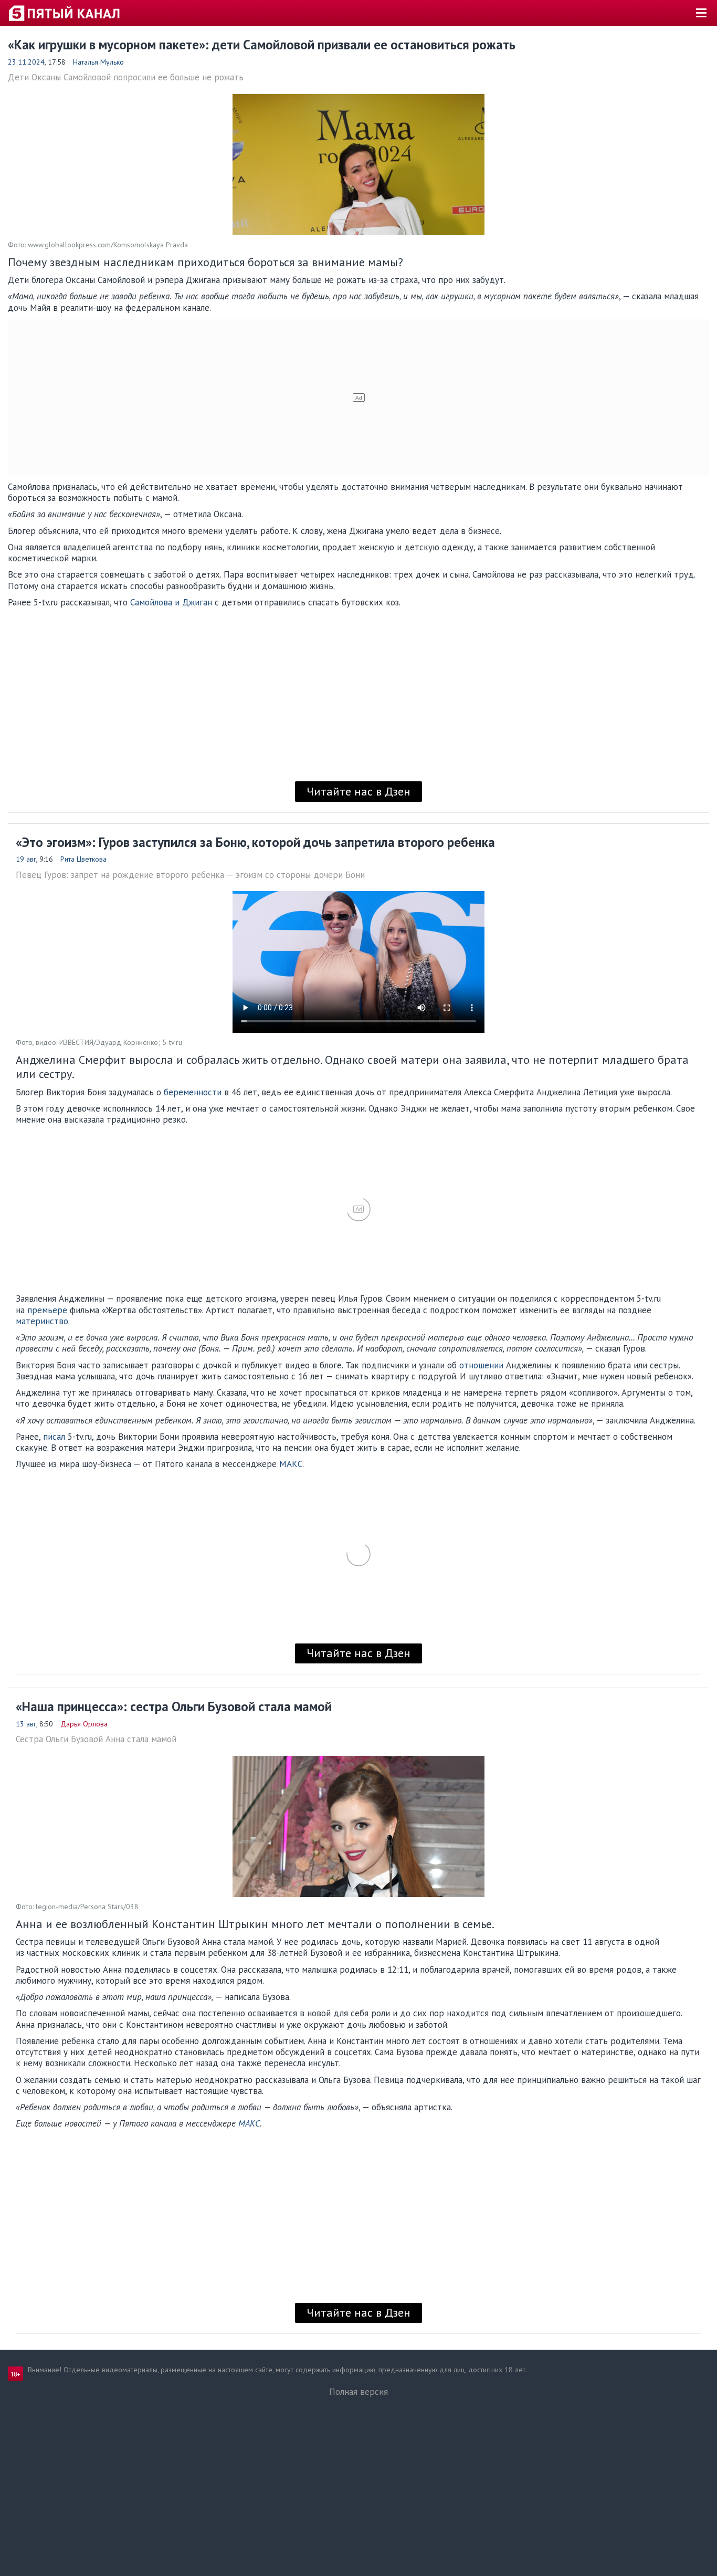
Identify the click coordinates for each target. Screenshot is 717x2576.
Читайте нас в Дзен (358, 791)
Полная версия (358, 2392)
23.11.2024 (26, 62)
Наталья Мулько (98, 62)
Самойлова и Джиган (171, 602)
